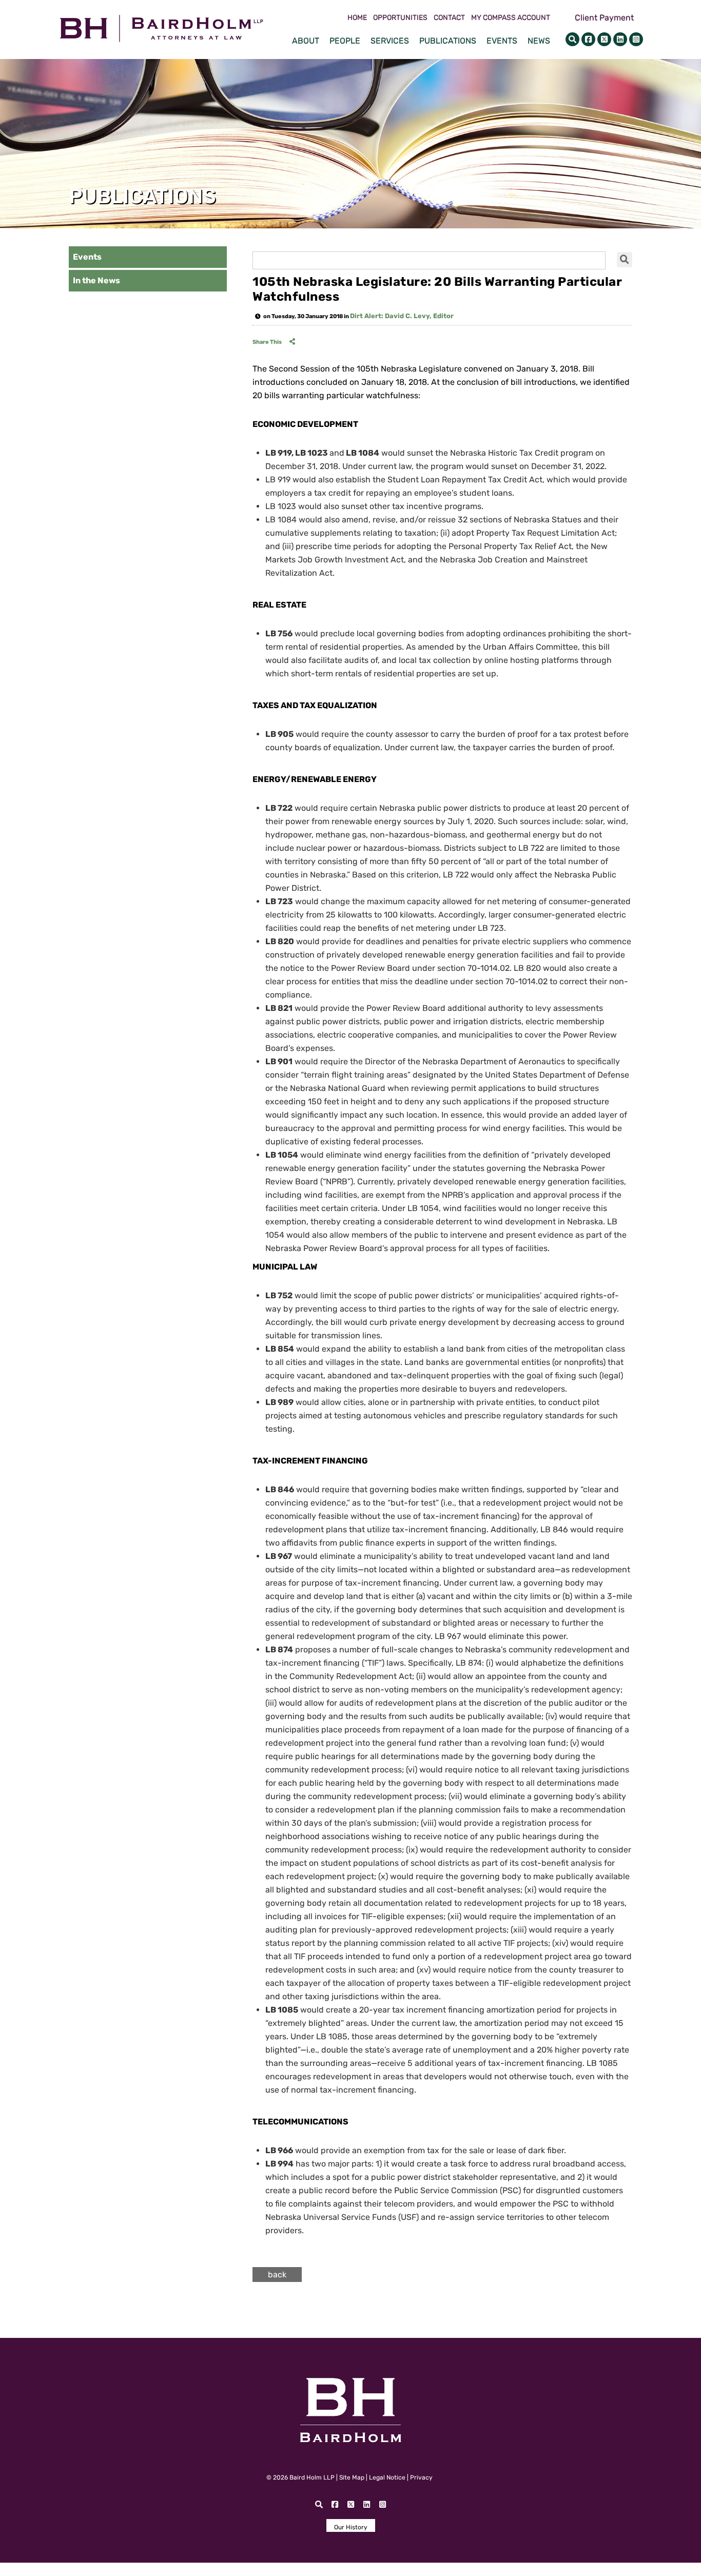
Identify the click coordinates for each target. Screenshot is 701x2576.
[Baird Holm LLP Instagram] (636, 39)
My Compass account (511, 18)
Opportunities (400, 18)
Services (390, 41)
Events (502, 41)
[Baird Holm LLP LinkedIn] (620, 39)
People (345, 41)
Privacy (421, 2477)
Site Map (352, 2477)
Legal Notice (387, 2477)
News (539, 41)
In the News (96, 280)
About (306, 41)
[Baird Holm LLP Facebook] (588, 39)
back (277, 2275)
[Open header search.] (572, 39)
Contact (449, 18)
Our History (351, 2527)
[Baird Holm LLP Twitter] (604, 39)
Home (357, 18)
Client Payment (604, 18)
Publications (448, 41)
